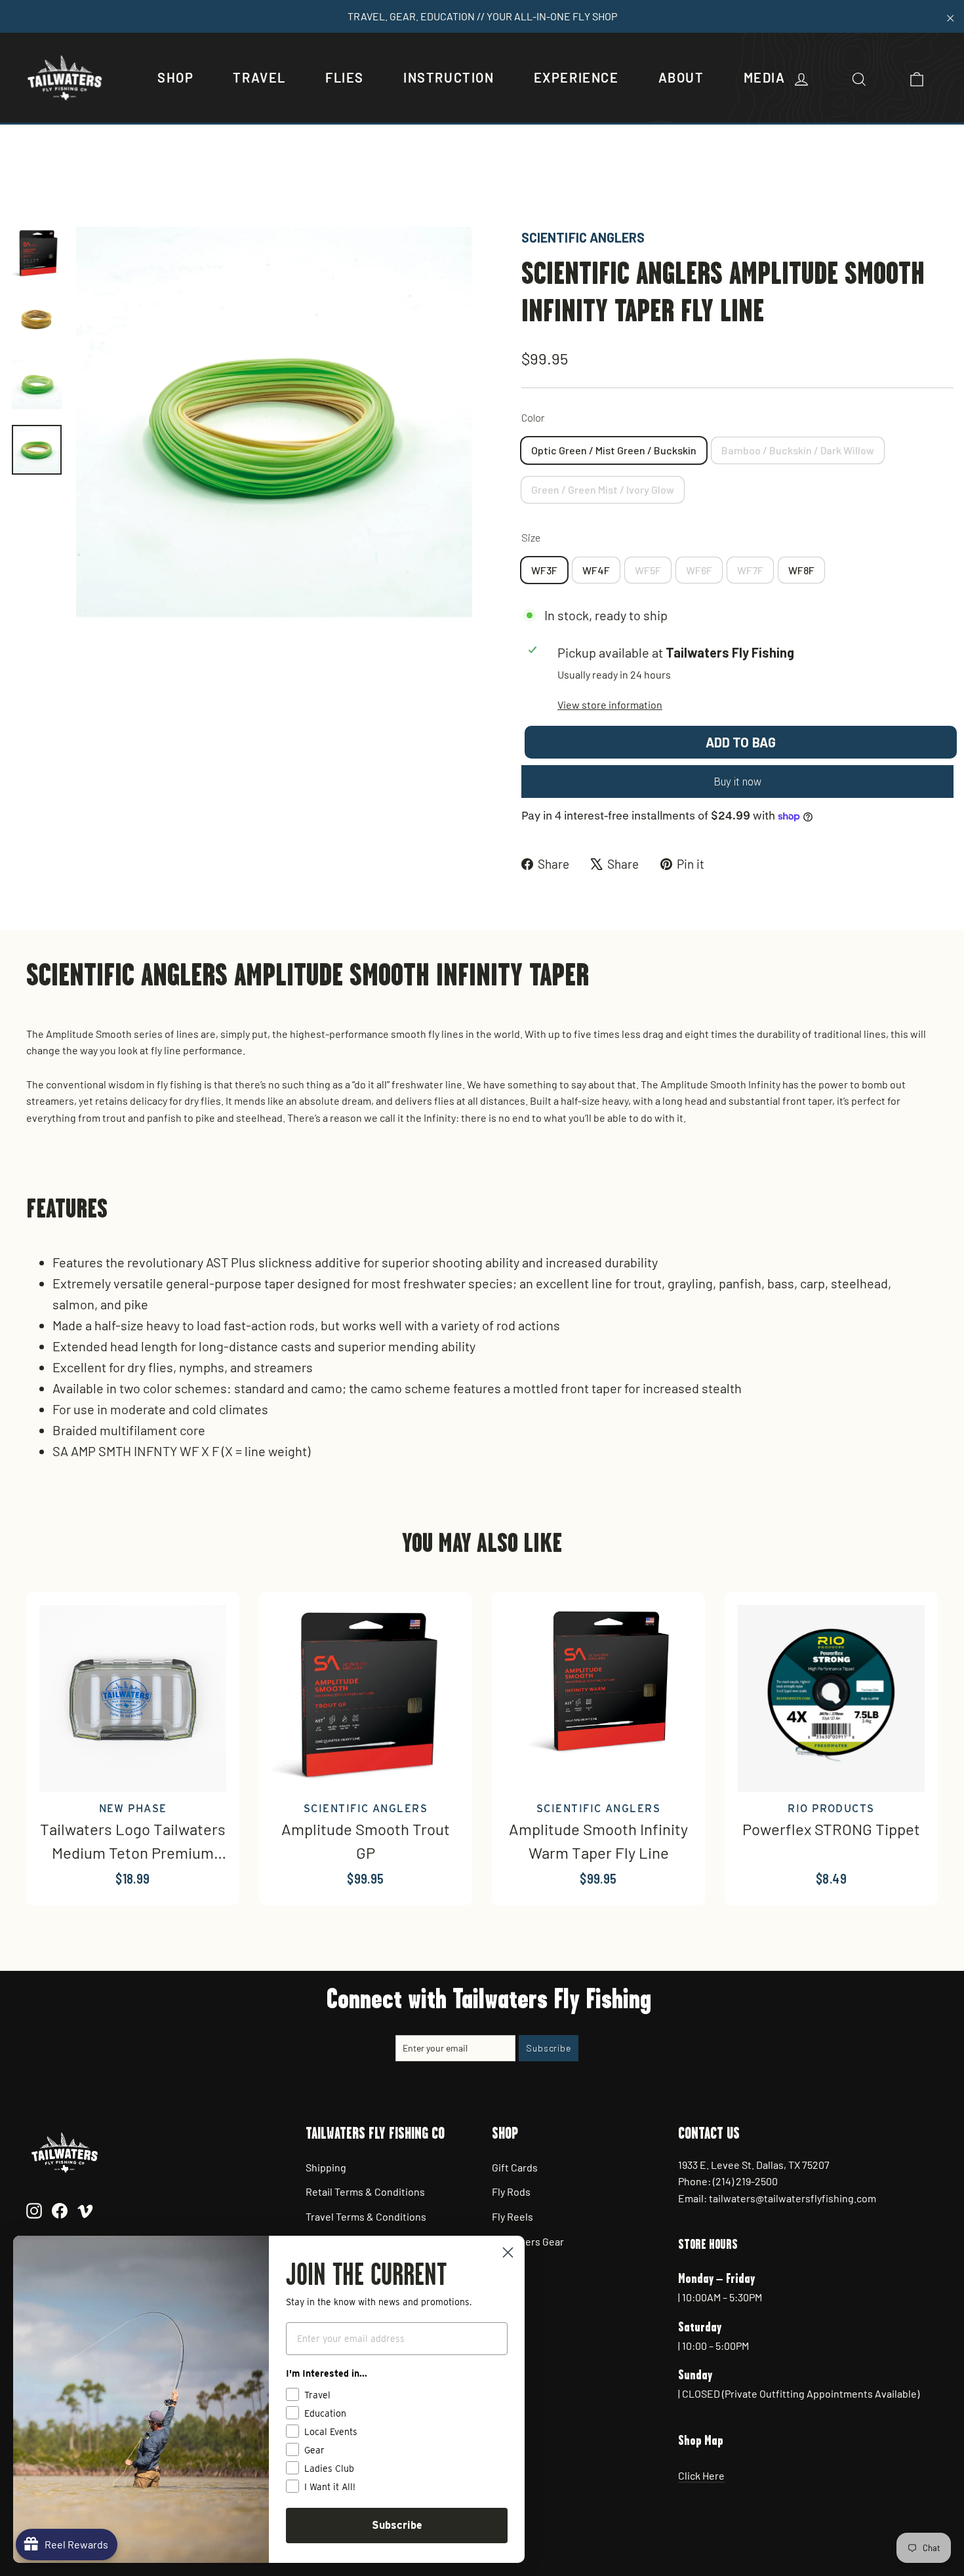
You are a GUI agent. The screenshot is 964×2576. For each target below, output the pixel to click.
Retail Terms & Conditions (365, 2191)
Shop (175, 77)
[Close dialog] (508, 2252)
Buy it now (737, 782)
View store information (610, 704)
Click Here (701, 2475)
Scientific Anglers (583, 237)
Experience (576, 77)
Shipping (326, 2167)
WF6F (699, 570)
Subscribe (397, 2525)
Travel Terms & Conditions (366, 2216)
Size (531, 537)
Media (765, 77)
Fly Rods (511, 2191)
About (681, 77)
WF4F (596, 570)
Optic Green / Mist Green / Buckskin (614, 450)
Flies (345, 77)
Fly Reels (512, 2216)
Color (533, 417)
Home (24, 182)
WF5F (648, 570)
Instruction (449, 77)
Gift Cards (515, 2167)
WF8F (801, 570)
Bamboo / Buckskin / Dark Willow (798, 450)
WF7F (750, 570)
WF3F (544, 570)
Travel (259, 77)
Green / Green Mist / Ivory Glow (603, 489)
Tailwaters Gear (528, 2241)
